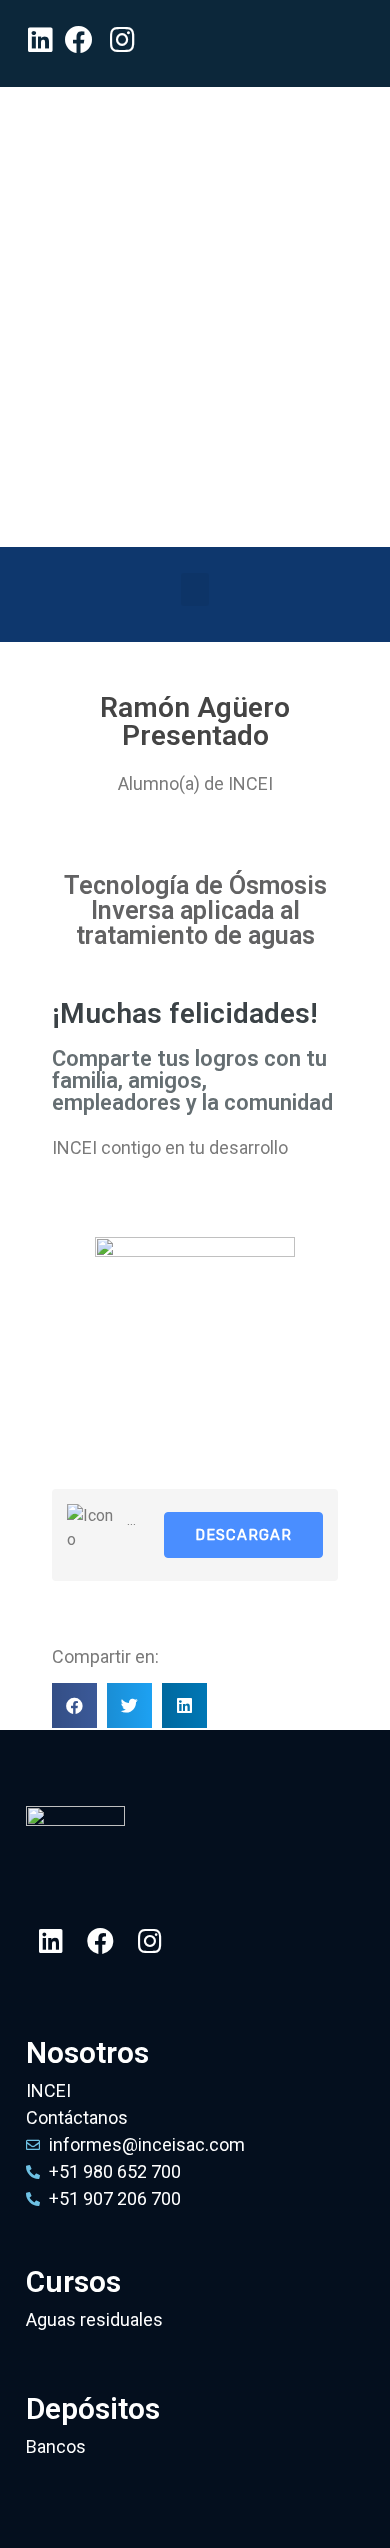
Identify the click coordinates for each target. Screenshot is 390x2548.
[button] (195, 589)
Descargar (243, 1535)
